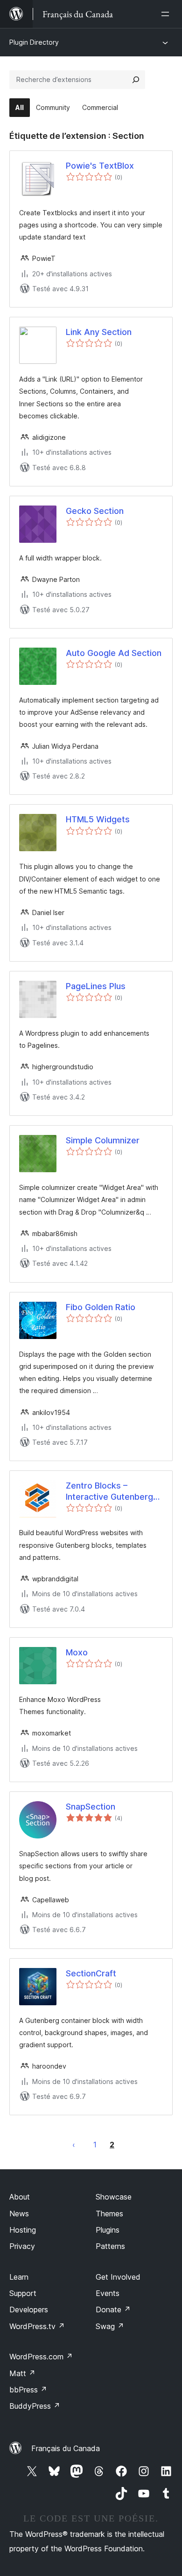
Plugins (108, 2230)
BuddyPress (35, 2406)
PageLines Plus (96, 986)
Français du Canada (66, 2448)
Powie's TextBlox (100, 166)
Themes (109, 2214)
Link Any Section (99, 332)
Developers (29, 2310)
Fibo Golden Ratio (101, 1307)
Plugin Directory (34, 42)
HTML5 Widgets (98, 819)
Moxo (77, 1652)
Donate (113, 2310)
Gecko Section (95, 511)
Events (108, 2293)
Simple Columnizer (103, 1140)
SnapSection (91, 1807)
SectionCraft (91, 1973)
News (19, 2214)
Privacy (22, 2246)
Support (23, 2293)
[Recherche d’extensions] (136, 80)
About (20, 2197)
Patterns (110, 2246)
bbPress (28, 2390)
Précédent (74, 2145)
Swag (110, 2326)
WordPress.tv (37, 2326)
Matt (22, 2373)
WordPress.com (41, 2357)
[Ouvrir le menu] (167, 14)
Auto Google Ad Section (114, 653)
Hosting (23, 2230)
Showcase (114, 2197)
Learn (19, 2277)
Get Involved (118, 2277)
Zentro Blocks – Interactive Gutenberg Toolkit (109, 1491)
